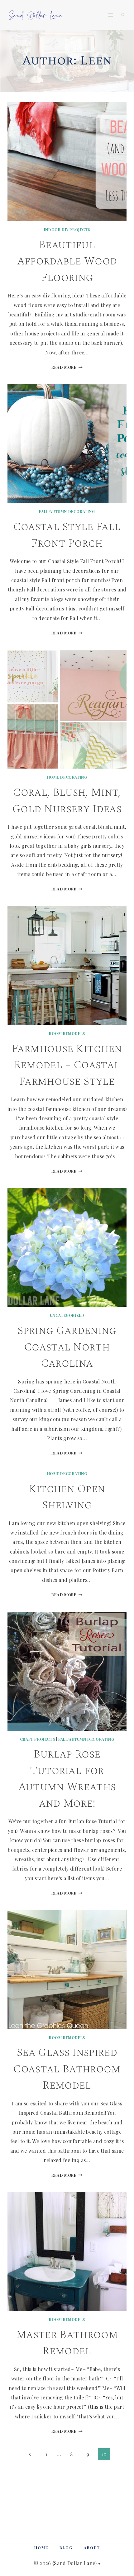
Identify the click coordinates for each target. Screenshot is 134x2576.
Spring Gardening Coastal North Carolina (67, 1347)
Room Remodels (67, 1033)
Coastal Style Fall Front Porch (67, 535)
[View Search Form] (123, 15)
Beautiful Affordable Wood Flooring (67, 261)
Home (41, 2548)
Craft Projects (37, 1739)
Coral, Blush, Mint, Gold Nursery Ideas (67, 801)
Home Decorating (67, 777)
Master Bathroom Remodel (67, 2343)
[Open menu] (110, 15)
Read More (67, 367)
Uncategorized (67, 1315)
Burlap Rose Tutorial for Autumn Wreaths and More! (67, 1779)
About (92, 2548)
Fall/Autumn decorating (67, 511)
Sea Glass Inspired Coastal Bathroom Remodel (67, 2069)
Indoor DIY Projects (67, 230)
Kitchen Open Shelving (67, 1497)
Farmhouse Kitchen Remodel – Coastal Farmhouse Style (67, 1065)
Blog (66, 2548)
